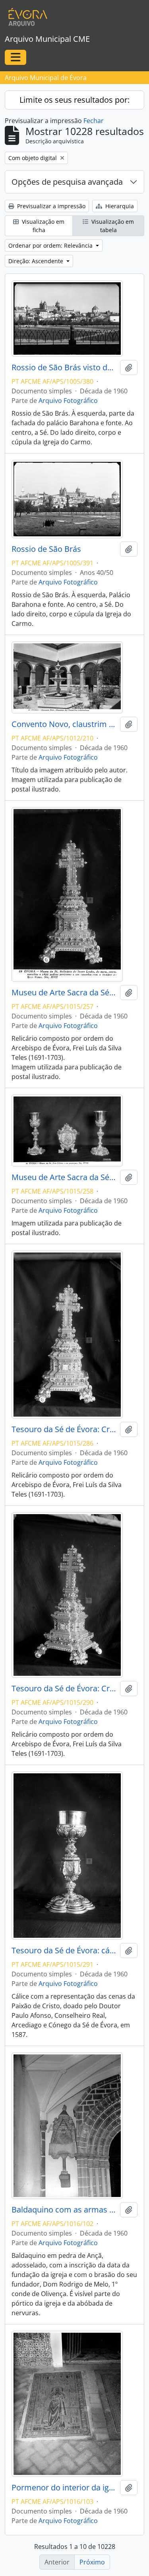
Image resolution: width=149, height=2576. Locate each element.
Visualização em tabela (112, 226)
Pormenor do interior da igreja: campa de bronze (64, 2488)
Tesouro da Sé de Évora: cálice (64, 1951)
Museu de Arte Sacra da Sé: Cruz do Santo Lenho (64, 993)
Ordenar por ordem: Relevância (51, 245)
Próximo (92, 2562)
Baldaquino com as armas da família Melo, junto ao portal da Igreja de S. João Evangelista (64, 2210)
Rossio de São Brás (46, 549)
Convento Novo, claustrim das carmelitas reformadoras (64, 724)
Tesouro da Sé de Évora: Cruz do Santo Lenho (64, 1429)
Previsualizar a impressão (50, 206)
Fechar (94, 121)
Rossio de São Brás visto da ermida (64, 367)
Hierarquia (119, 206)
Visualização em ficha (42, 226)
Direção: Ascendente (37, 261)
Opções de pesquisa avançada (67, 182)
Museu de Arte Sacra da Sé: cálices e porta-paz (64, 1177)
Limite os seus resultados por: (74, 100)
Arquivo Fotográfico (68, 401)
